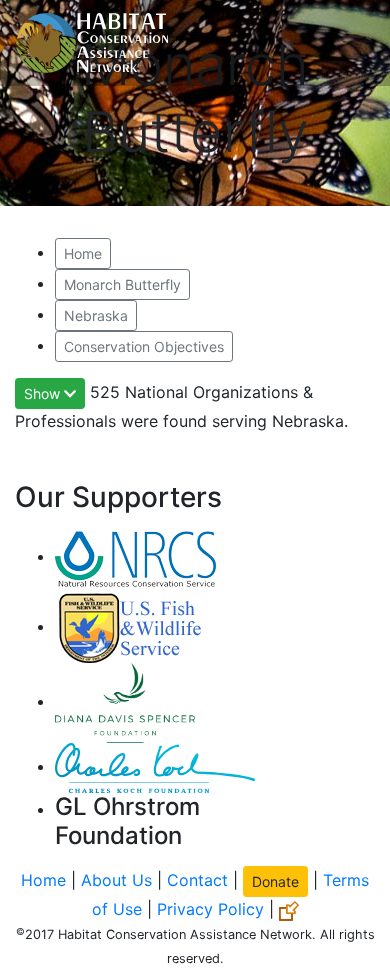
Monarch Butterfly (122, 284)
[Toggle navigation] (346, 43)
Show (44, 393)
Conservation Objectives (144, 346)
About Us (116, 880)
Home (83, 253)
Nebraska (96, 315)
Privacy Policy (210, 909)
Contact (197, 880)
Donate (275, 881)
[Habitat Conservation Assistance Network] (92, 43)
